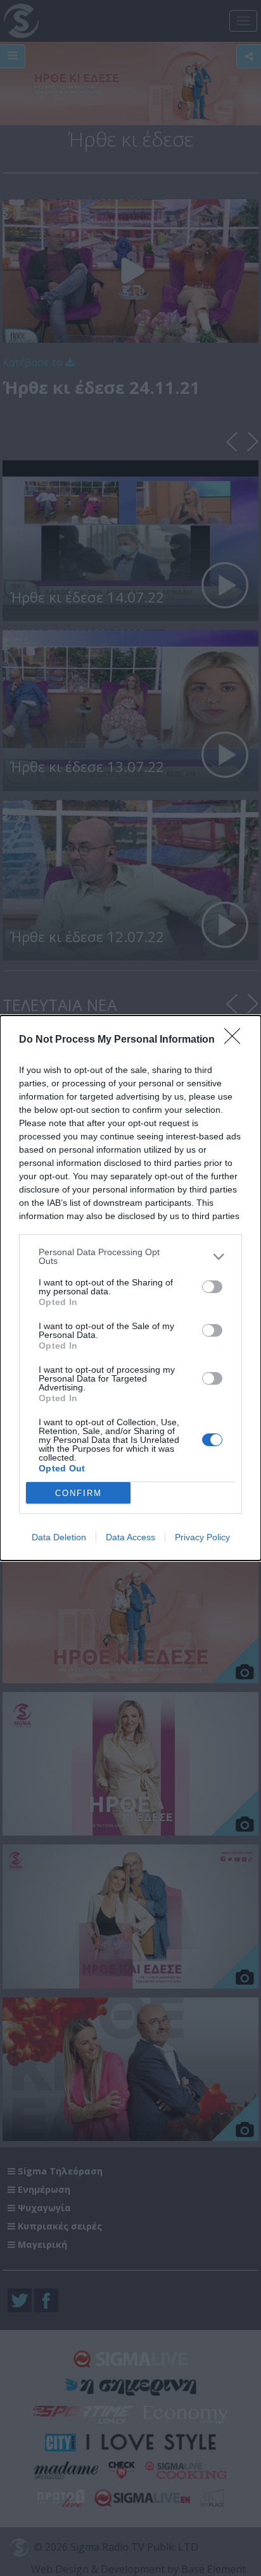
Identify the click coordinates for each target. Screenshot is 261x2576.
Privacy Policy (202, 1537)
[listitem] (130, 1256)
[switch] (212, 1287)
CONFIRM (79, 1493)
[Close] (236, 1040)
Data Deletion (59, 1537)
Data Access (130, 1537)
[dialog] (130, 1288)
